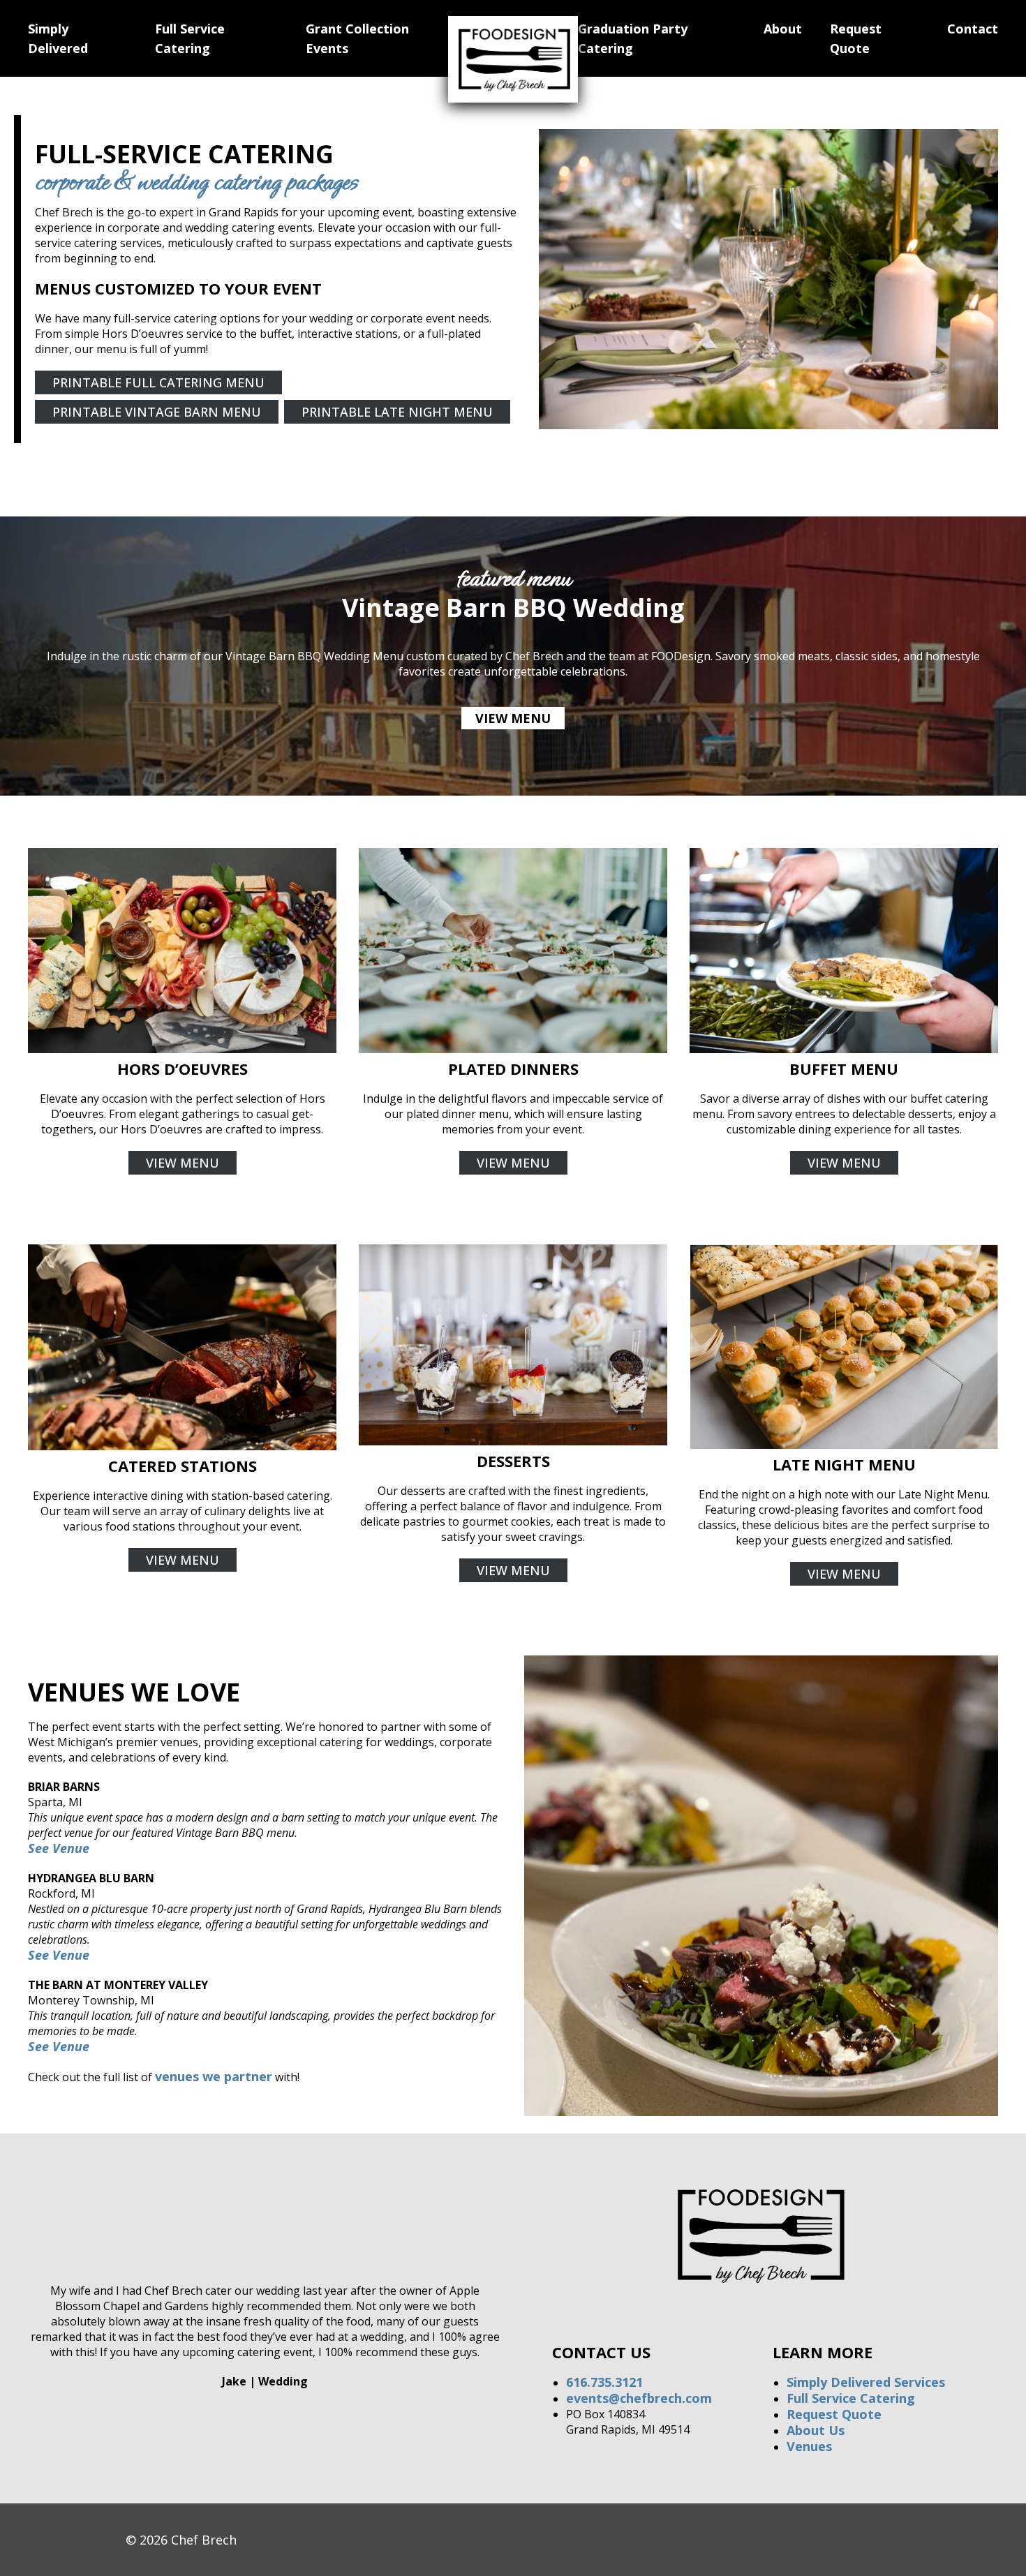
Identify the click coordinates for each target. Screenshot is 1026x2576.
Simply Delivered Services (866, 2382)
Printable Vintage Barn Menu (157, 412)
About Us (816, 2430)
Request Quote (834, 2414)
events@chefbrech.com (639, 2398)
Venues (809, 2446)
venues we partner (214, 2076)
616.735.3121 (604, 2382)
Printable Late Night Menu (397, 412)
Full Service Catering (851, 2398)
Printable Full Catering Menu (158, 382)
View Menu (513, 718)
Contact (973, 29)
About (783, 29)
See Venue (59, 1955)
